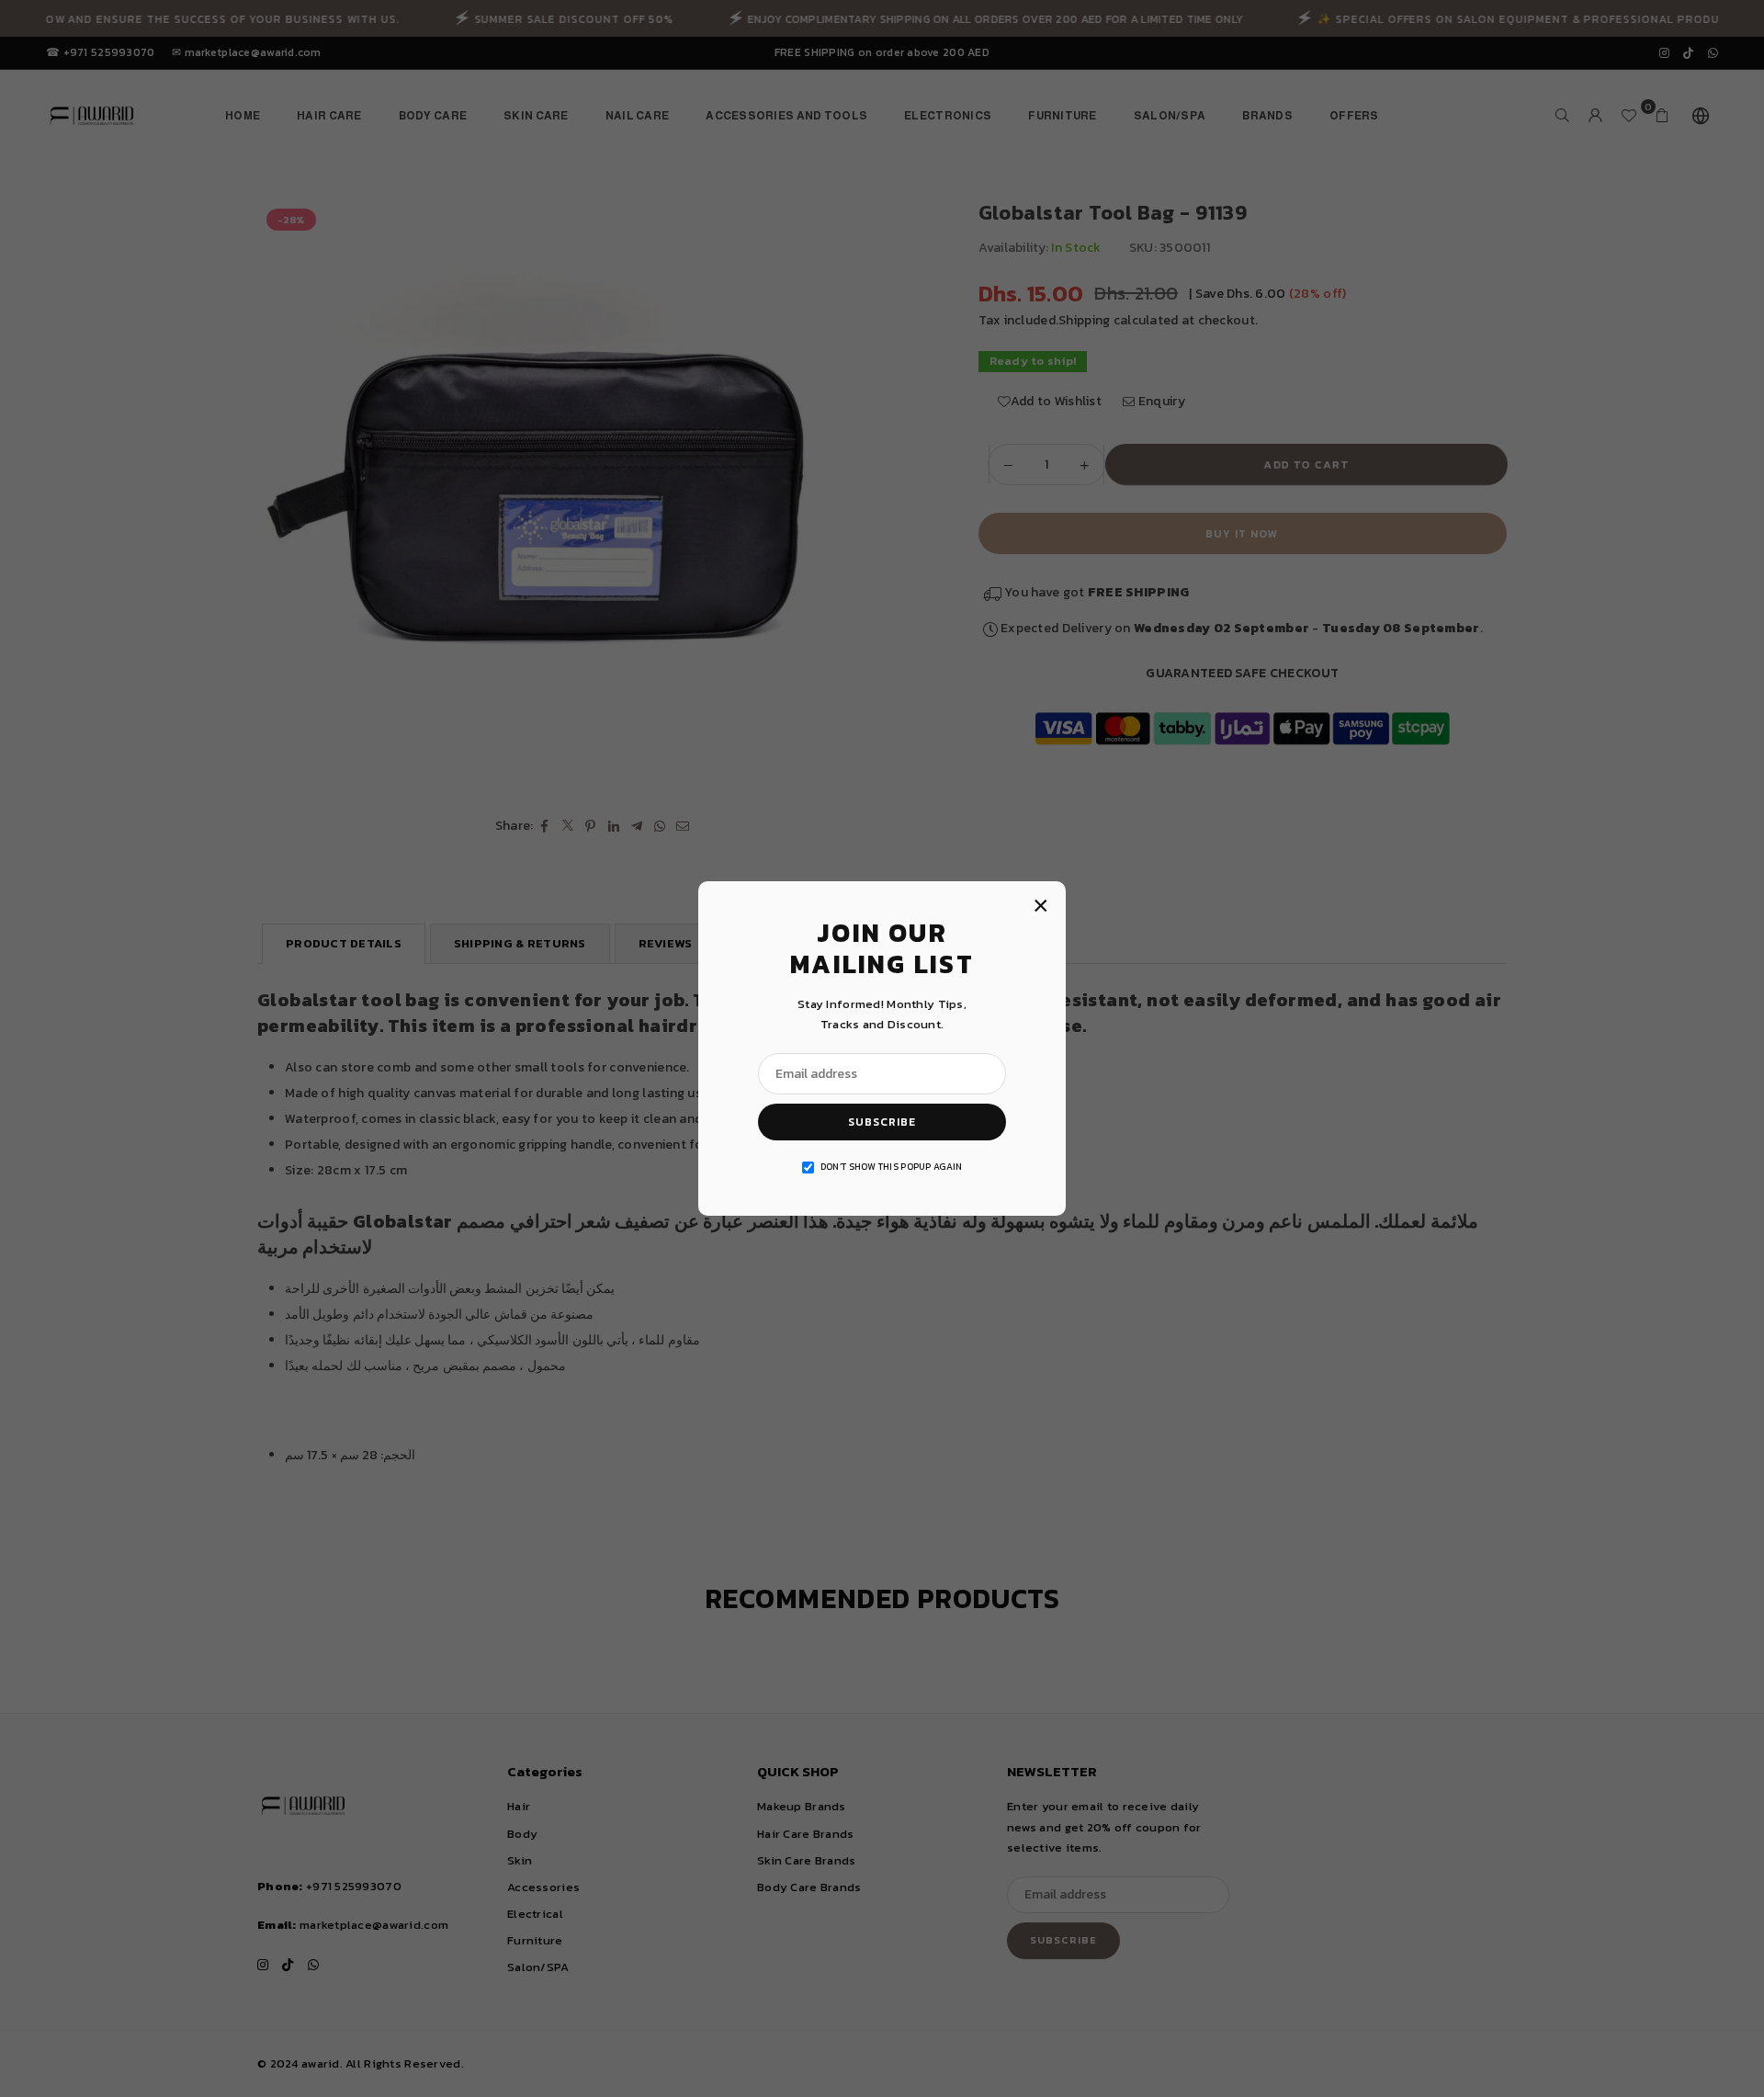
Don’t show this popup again (892, 1167)
